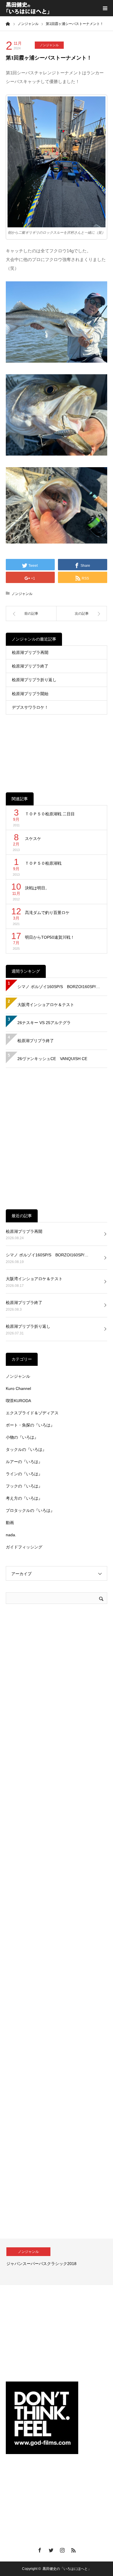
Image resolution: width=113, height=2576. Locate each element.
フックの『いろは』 (24, 1486)
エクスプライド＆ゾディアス (32, 1413)
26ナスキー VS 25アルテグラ (44, 1023)
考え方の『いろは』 (24, 1498)
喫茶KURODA (18, 1401)
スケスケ (33, 839)
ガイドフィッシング (24, 1547)
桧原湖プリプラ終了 (30, 666)
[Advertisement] (57, 749)
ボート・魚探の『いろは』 (30, 1425)
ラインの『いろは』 (24, 1474)
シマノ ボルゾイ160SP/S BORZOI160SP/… (59, 987)
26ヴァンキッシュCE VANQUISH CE (52, 1059)
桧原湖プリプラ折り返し (34, 680)
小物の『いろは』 (22, 1437)
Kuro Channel (18, 1388)
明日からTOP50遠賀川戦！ (50, 937)
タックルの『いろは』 (26, 1449)
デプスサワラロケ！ (30, 707)
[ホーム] (8, 24)
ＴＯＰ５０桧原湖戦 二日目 (50, 814)
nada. (11, 1535)
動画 (10, 1523)
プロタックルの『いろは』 (30, 1510)
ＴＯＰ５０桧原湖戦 (43, 863)
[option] (57, 2262)
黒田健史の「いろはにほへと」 (67, 2569)
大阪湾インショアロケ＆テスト (46, 1005)
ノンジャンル (49, 45)
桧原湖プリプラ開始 (30, 694)
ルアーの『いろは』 (24, 1462)
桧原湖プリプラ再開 (30, 652)
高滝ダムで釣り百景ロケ (47, 913)
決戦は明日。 (37, 888)
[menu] (105, 8)
